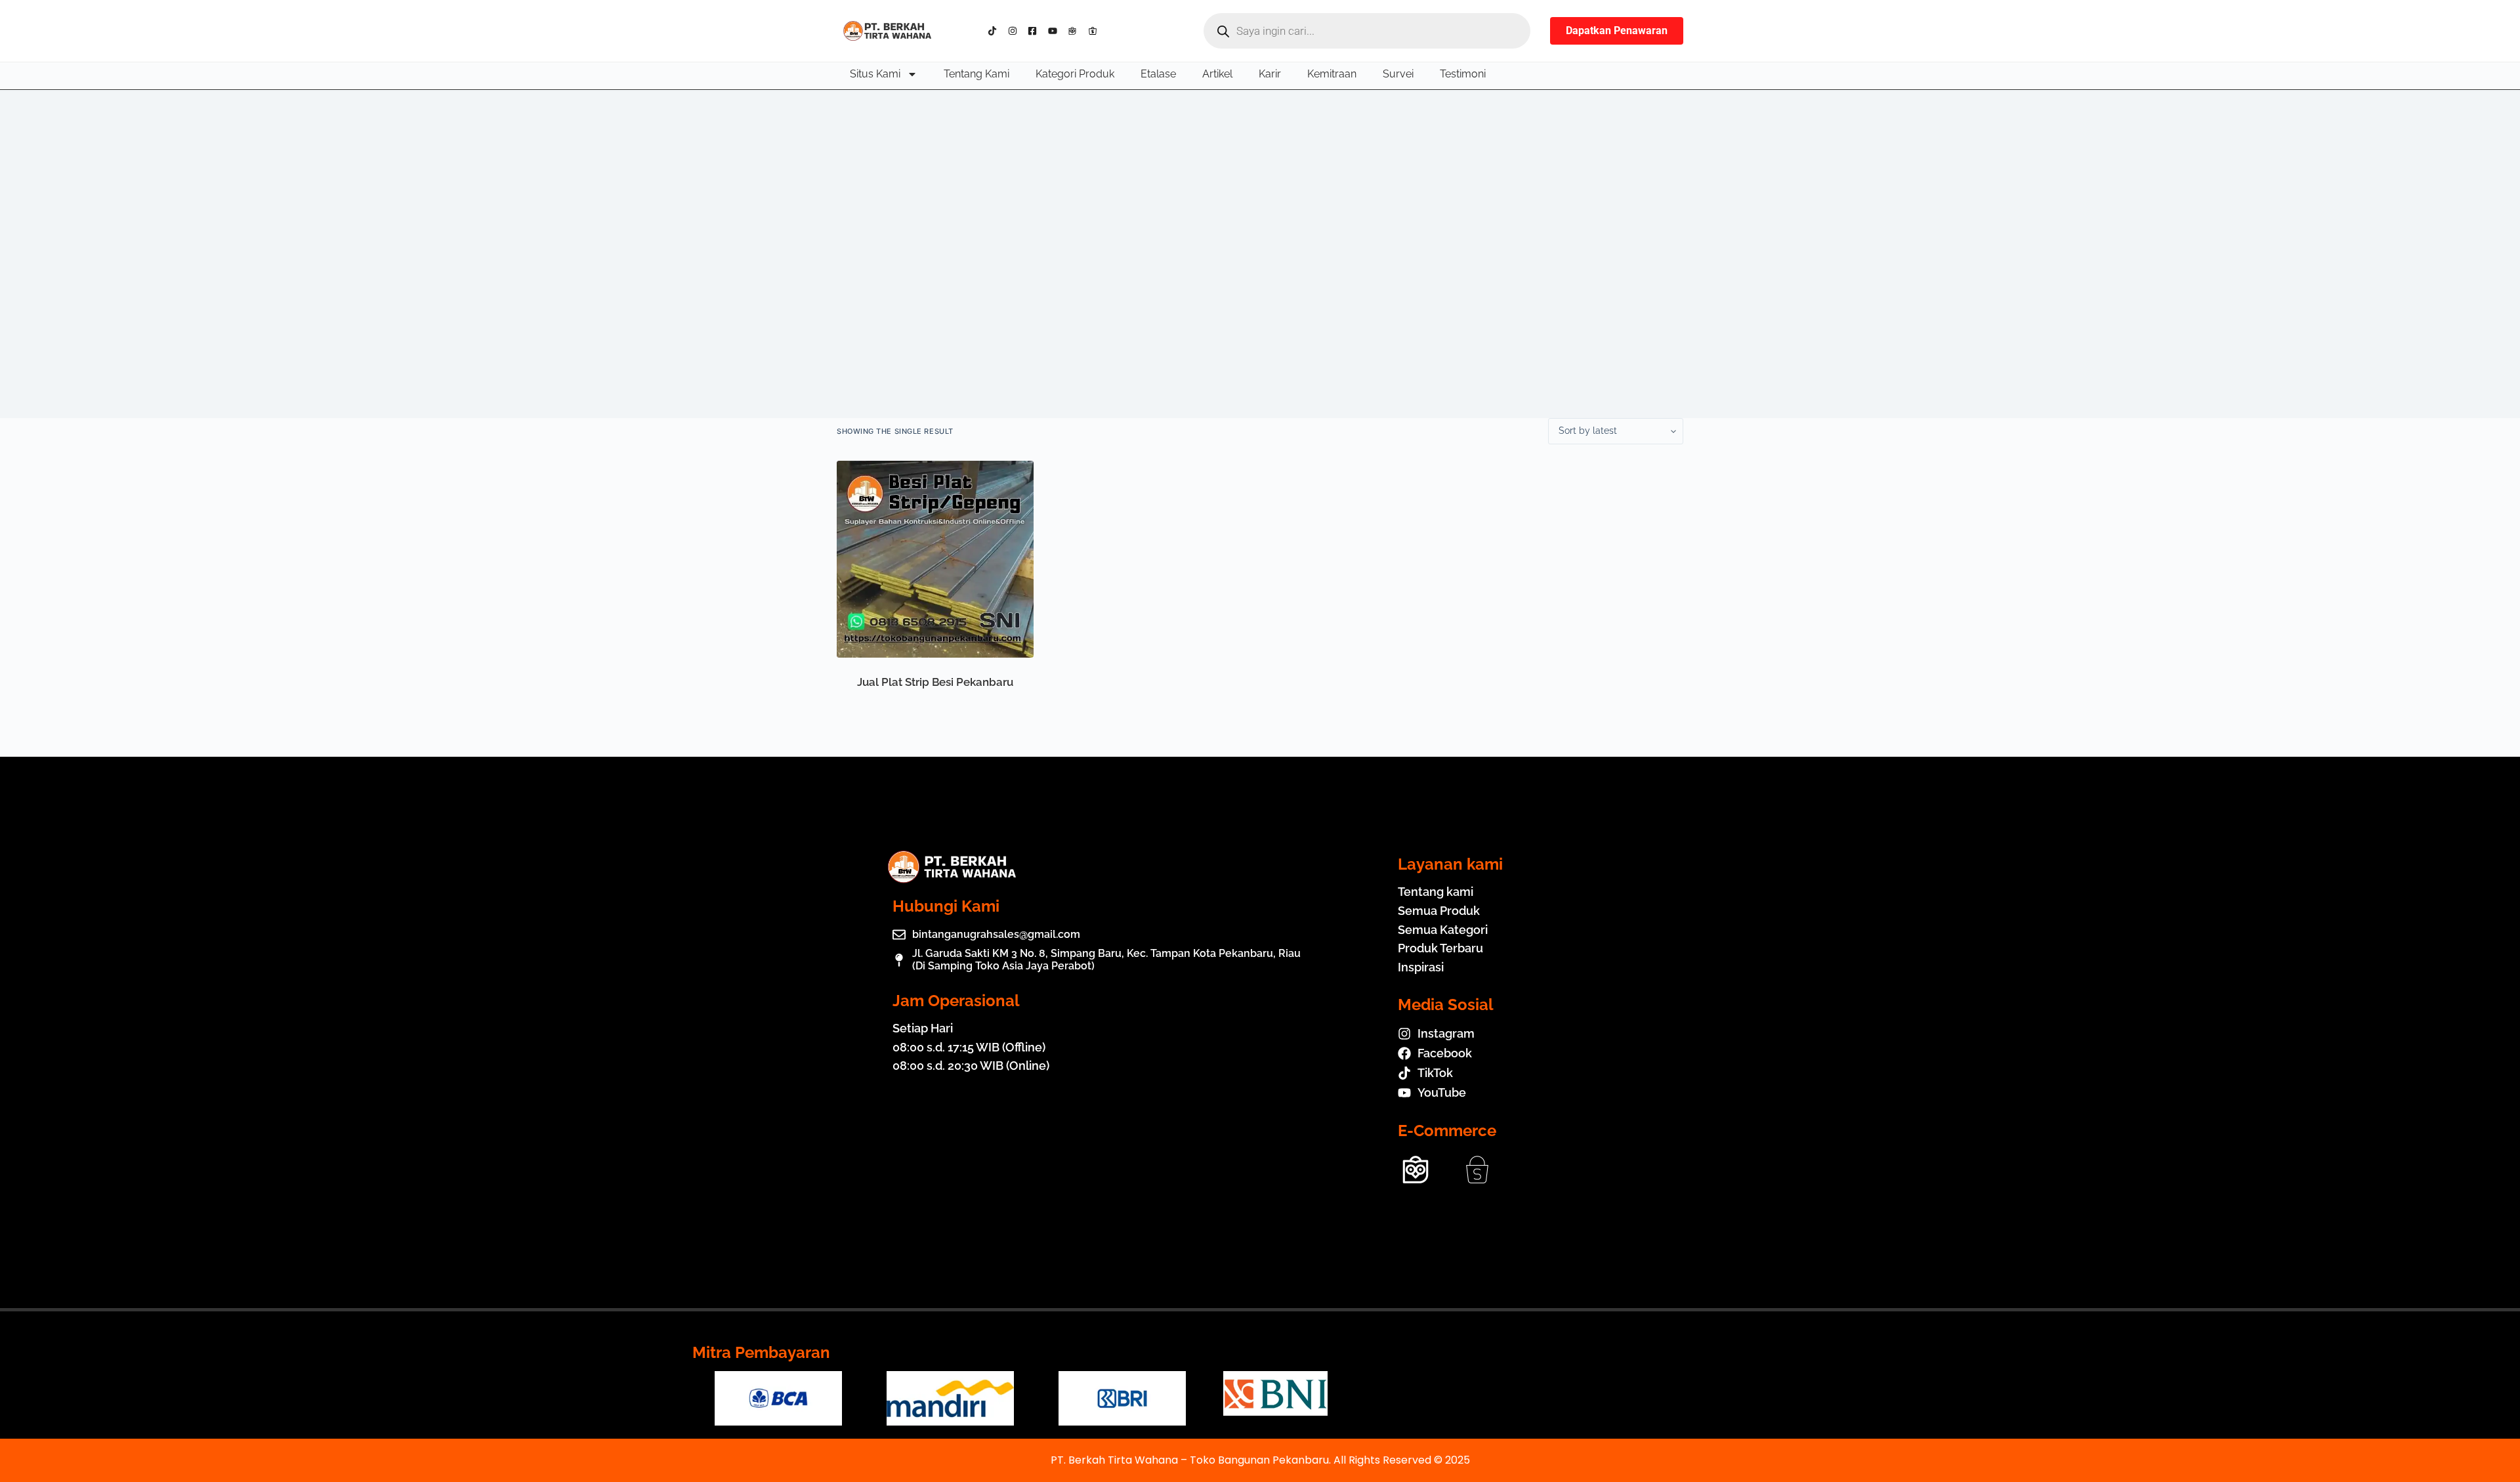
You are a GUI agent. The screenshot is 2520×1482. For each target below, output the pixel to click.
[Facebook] (1035, 31)
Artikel (1217, 74)
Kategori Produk (1075, 74)
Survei (1398, 74)
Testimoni (1463, 74)
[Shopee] (1096, 31)
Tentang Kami (976, 74)
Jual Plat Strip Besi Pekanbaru (935, 682)
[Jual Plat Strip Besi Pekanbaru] (935, 559)
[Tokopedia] (1075, 31)
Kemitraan (1332, 74)
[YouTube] (1056, 31)
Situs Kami (875, 74)
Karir (1270, 74)
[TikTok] (995, 31)
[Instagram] (1016, 31)
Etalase (1158, 74)
